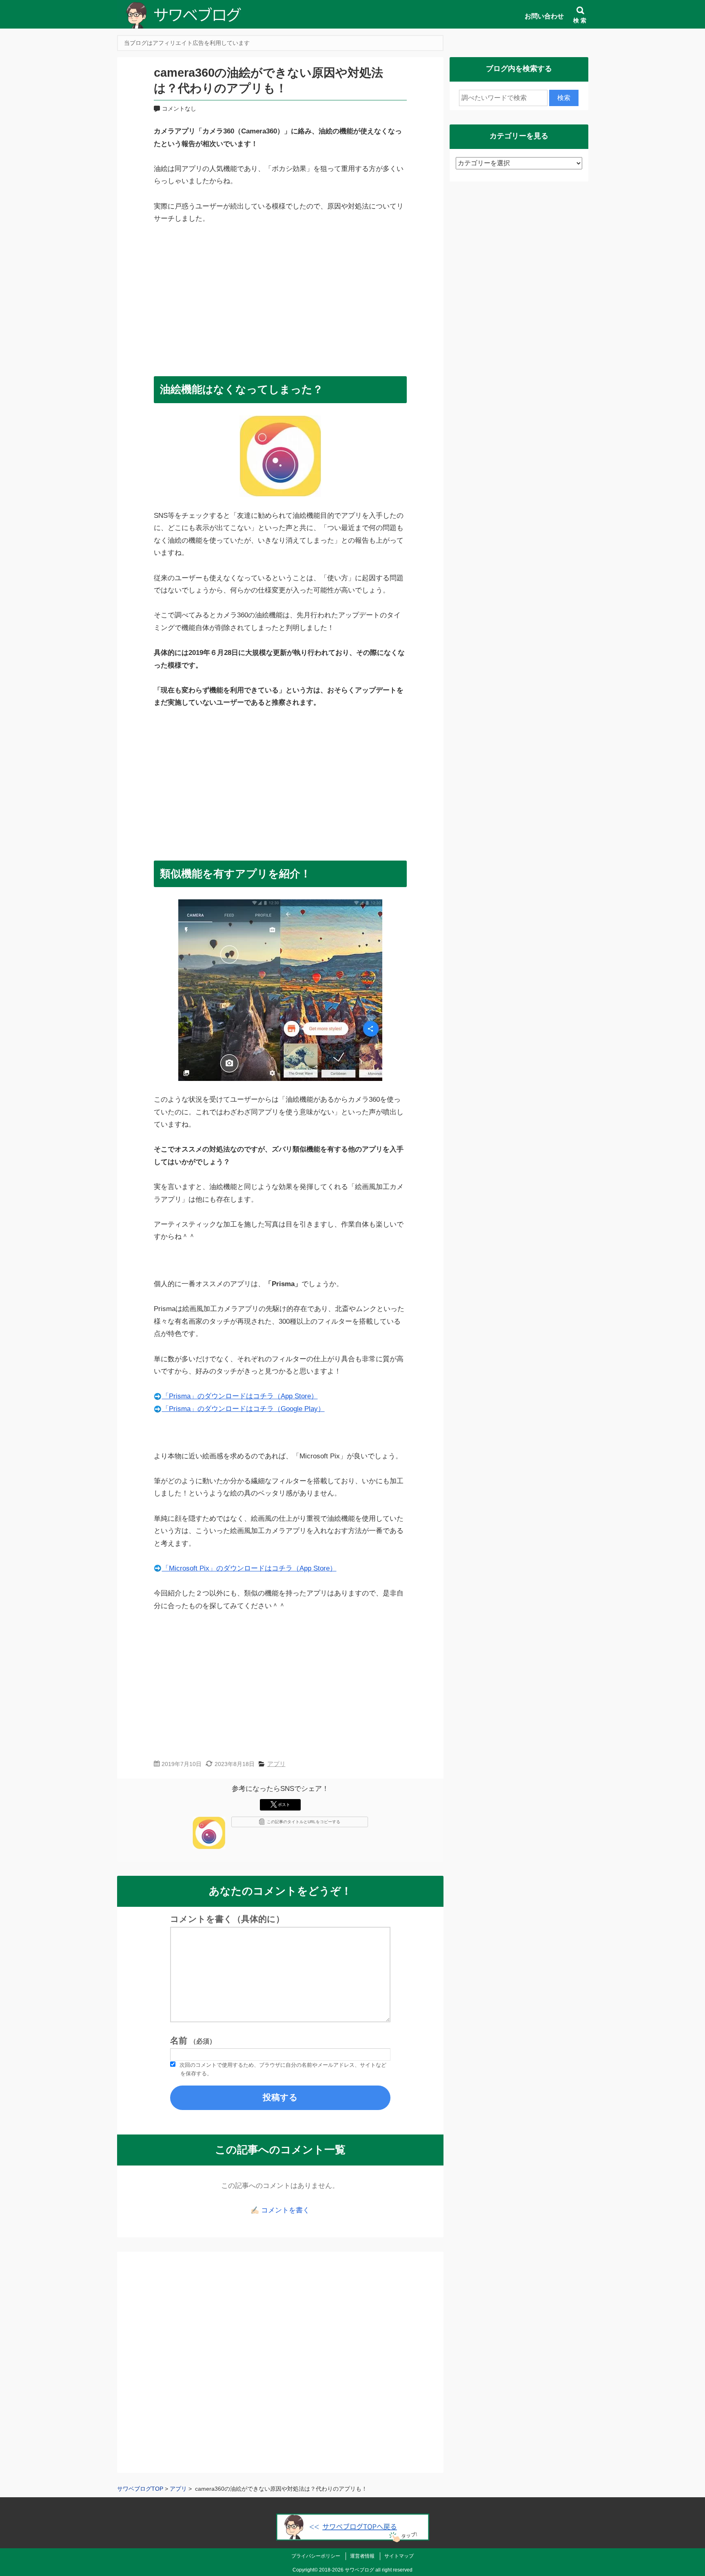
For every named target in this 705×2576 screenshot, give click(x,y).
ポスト (284, 1805)
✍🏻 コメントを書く (280, 2210)
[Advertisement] (280, 296)
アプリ (276, 1764)
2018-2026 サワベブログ (347, 2570)
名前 (193, 2041)
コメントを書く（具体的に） (227, 1919)
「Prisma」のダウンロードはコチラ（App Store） (240, 1396)
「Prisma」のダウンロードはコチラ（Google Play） (243, 1409)
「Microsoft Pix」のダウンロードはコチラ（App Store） (249, 1568)
